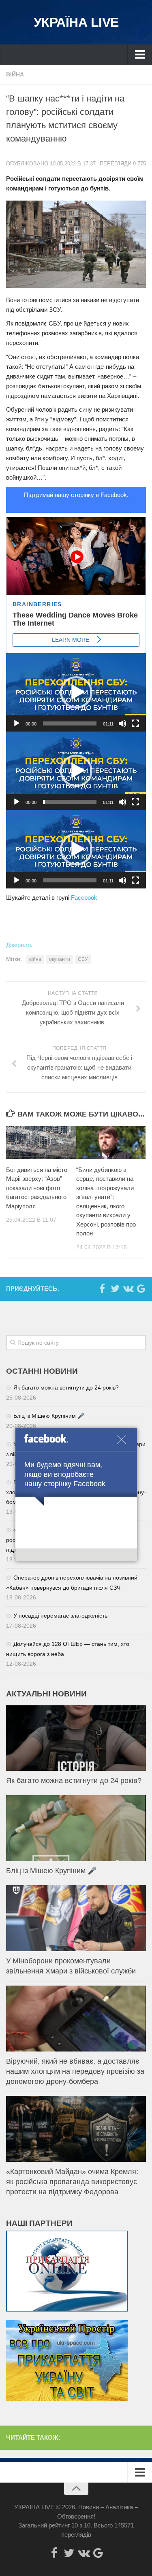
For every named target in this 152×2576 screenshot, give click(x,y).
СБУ (83, 959)
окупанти (60, 959)
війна (35, 959)
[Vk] (128, 1288)
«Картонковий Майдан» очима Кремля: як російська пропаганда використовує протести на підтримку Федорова (72, 2182)
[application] (76, 692)
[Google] (141, 1288)
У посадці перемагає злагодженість (60, 1616)
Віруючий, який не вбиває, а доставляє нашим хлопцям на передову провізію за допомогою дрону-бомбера (75, 2071)
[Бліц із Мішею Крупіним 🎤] (76, 1828)
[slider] (70, 723)
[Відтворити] (17, 723)
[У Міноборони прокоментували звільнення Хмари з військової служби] (76, 1918)
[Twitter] (115, 1288)
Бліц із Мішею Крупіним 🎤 (49, 1416)
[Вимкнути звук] (122, 723)
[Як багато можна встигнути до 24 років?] (76, 1738)
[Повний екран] (135, 723)
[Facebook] (102, 1288)
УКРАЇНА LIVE (76, 22)
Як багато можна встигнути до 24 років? (66, 1387)
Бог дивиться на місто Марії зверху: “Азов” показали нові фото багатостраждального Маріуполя (37, 1188)
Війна (15, 74)
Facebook (84, 898)
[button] (76, 692)
